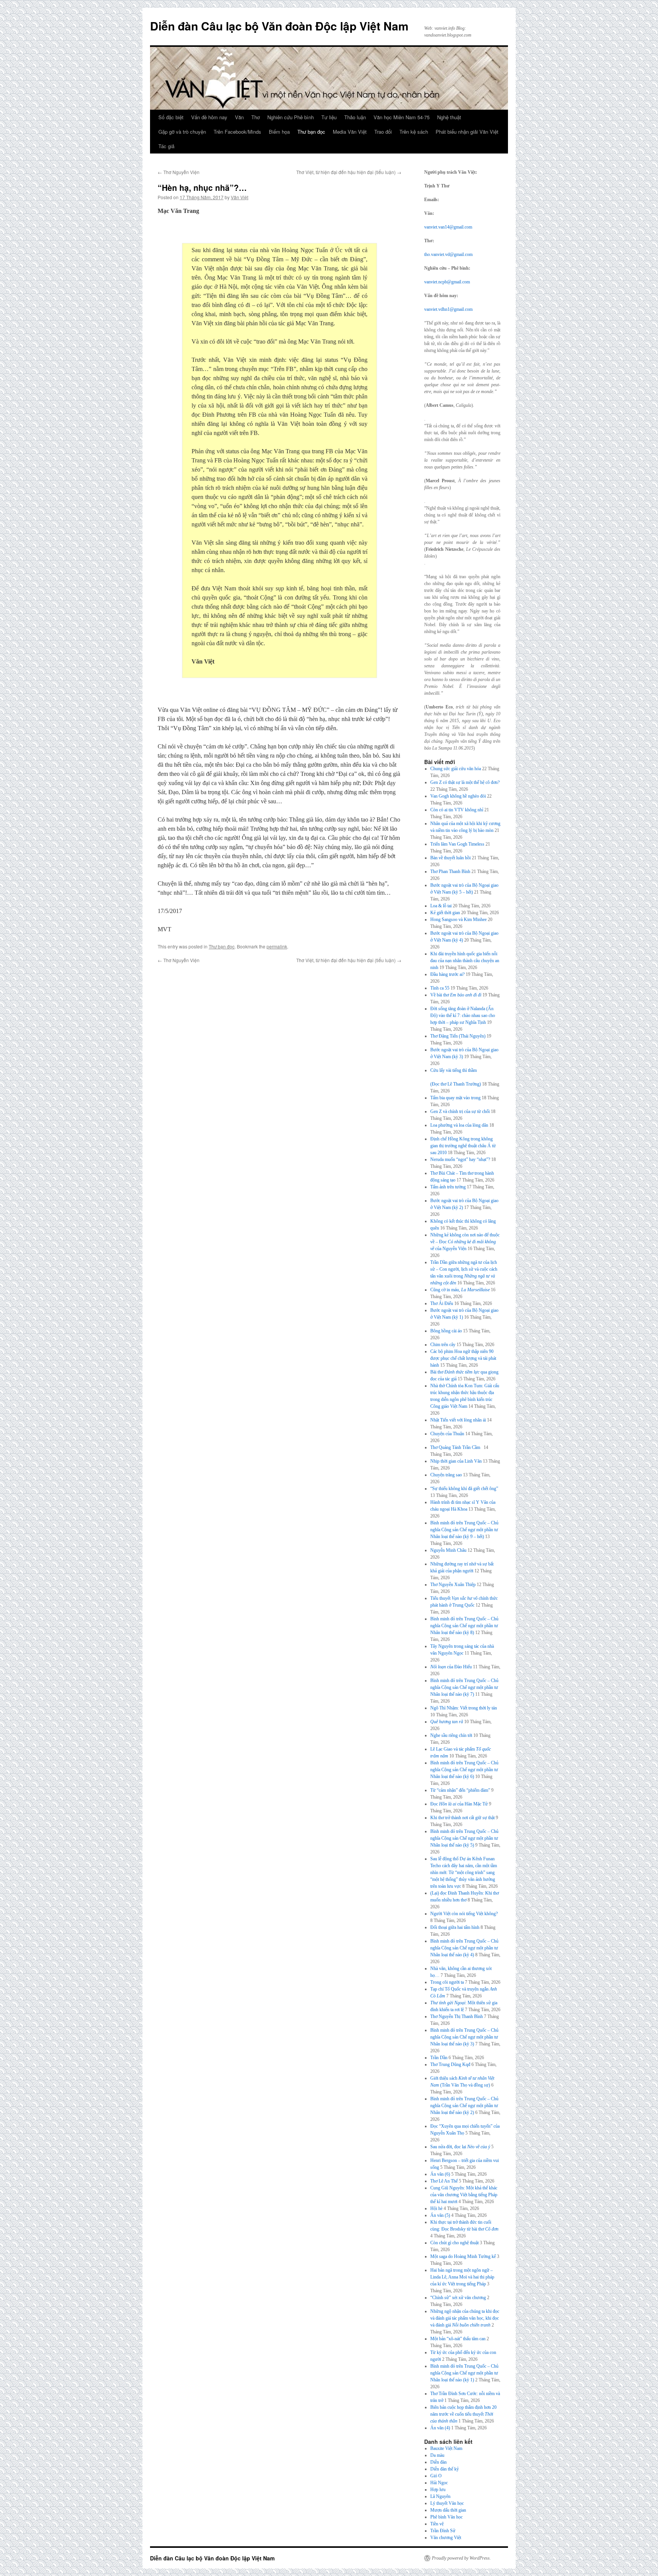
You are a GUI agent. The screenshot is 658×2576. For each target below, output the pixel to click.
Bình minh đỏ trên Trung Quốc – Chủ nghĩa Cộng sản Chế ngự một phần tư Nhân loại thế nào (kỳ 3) (464, 2037)
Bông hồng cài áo (446, 1331)
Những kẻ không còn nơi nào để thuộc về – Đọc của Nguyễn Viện (465, 1242)
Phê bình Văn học (446, 2517)
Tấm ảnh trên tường (448, 1187)
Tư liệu (329, 117)
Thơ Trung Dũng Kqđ (450, 2064)
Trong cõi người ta (447, 1982)
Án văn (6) (440, 2174)
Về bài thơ (456, 995)
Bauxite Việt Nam (446, 2448)
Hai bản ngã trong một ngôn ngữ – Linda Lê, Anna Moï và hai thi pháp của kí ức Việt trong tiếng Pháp (462, 2277)
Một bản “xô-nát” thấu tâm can (458, 2339)
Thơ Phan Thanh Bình (450, 871)
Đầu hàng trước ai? (447, 974)
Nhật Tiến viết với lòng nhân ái (458, 1420)
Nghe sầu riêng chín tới (451, 1735)
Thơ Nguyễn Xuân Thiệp (453, 1585)
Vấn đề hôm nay (209, 117)
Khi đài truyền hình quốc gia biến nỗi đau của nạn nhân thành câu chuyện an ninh (465, 961)
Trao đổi (383, 132)
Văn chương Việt (446, 2538)
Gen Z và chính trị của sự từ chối (460, 1111)
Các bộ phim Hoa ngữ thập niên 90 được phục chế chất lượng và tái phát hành (463, 1358)
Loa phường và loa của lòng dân (459, 1125)
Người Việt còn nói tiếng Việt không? (464, 1914)
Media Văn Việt (350, 132)
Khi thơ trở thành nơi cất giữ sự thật (462, 1818)
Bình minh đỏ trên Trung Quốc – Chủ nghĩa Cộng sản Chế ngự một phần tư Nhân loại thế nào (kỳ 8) (464, 1626)
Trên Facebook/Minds (237, 132)
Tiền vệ (437, 2524)
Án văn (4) (440, 2428)
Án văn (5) (440, 2215)
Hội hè (436, 2208)
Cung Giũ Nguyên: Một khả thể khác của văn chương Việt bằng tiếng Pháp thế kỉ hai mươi (464, 2195)
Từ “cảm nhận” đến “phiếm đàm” (460, 1790)
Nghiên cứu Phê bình (291, 117)
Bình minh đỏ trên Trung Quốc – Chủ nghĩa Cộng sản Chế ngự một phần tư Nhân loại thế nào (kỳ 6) (464, 1770)
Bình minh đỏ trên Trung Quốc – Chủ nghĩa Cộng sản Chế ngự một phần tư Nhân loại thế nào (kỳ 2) (464, 2106)
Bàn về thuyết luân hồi (450, 858)
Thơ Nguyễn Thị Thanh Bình (457, 2016)
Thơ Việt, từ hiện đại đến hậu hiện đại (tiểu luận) (349, 172)
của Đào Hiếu (451, 1667)
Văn (239, 117)
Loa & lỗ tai (441, 906)
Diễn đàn (438, 2462)
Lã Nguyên (440, 2496)
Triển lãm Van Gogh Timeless (457, 844)
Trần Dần (439, 2058)
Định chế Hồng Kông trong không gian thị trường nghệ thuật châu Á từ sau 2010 (463, 1146)
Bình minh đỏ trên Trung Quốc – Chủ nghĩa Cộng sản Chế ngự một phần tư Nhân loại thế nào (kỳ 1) (464, 2373)
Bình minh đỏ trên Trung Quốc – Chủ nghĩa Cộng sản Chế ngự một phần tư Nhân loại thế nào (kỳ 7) (464, 1687)
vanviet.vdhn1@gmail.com (448, 309)
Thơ (256, 117)
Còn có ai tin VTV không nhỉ (457, 810)
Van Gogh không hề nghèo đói (458, 796)
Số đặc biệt (171, 117)
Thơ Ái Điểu (442, 1303)
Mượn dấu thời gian (448, 2510)
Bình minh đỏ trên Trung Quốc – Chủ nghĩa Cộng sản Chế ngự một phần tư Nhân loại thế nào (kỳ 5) (464, 1838)
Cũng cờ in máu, (460, 1290)
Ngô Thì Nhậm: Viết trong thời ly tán (464, 1708)
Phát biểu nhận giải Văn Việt (467, 132)
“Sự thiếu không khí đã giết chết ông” (464, 1489)
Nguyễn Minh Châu (448, 1550)
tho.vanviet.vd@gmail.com (448, 254)
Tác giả (166, 146)
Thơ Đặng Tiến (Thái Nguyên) (458, 1036)
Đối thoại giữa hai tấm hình (455, 1927)
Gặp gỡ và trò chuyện (182, 132)
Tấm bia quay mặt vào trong (455, 1098)
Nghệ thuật (449, 117)
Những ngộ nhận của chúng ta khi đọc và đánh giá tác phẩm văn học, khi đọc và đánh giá (465, 2318)
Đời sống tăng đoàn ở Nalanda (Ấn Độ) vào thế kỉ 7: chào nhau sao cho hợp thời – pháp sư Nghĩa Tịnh (463, 1015)
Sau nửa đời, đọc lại (460, 2147)
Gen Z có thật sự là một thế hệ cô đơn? (465, 782)
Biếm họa (279, 132)
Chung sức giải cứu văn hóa (456, 769)
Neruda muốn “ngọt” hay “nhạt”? (460, 1159)
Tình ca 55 (440, 988)
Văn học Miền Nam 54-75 (402, 117)
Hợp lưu (438, 2490)
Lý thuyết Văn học (447, 2503)
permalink (277, 946)
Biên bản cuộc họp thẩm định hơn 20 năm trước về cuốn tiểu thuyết (463, 2414)
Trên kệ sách (414, 132)
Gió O (436, 2476)
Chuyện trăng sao (446, 1475)
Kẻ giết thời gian (445, 913)
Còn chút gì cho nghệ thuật (454, 2243)
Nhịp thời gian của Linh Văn (456, 1461)
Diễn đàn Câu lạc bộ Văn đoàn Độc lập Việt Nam (279, 26)
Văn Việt (240, 197)
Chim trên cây (443, 1345)
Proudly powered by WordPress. (461, 2558)
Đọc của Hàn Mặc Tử (459, 1804)
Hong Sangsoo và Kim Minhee (458, 919)
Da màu (437, 2455)
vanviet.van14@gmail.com (448, 227)
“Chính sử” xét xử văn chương (458, 2298)
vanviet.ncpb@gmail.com (447, 282)
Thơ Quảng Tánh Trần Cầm (456, 1447)
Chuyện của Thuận (447, 1434)
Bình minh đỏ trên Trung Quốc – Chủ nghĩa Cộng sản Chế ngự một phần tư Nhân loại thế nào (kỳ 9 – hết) (464, 1530)
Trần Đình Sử (443, 2531)
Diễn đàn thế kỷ (445, 2469)
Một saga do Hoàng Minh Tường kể (463, 2256)
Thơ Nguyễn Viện (179, 172)
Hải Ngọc (439, 2483)
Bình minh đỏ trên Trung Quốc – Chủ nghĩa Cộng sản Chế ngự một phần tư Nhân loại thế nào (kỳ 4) (464, 1948)
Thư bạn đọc (311, 132)
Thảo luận (355, 117)
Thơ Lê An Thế (444, 2181)
